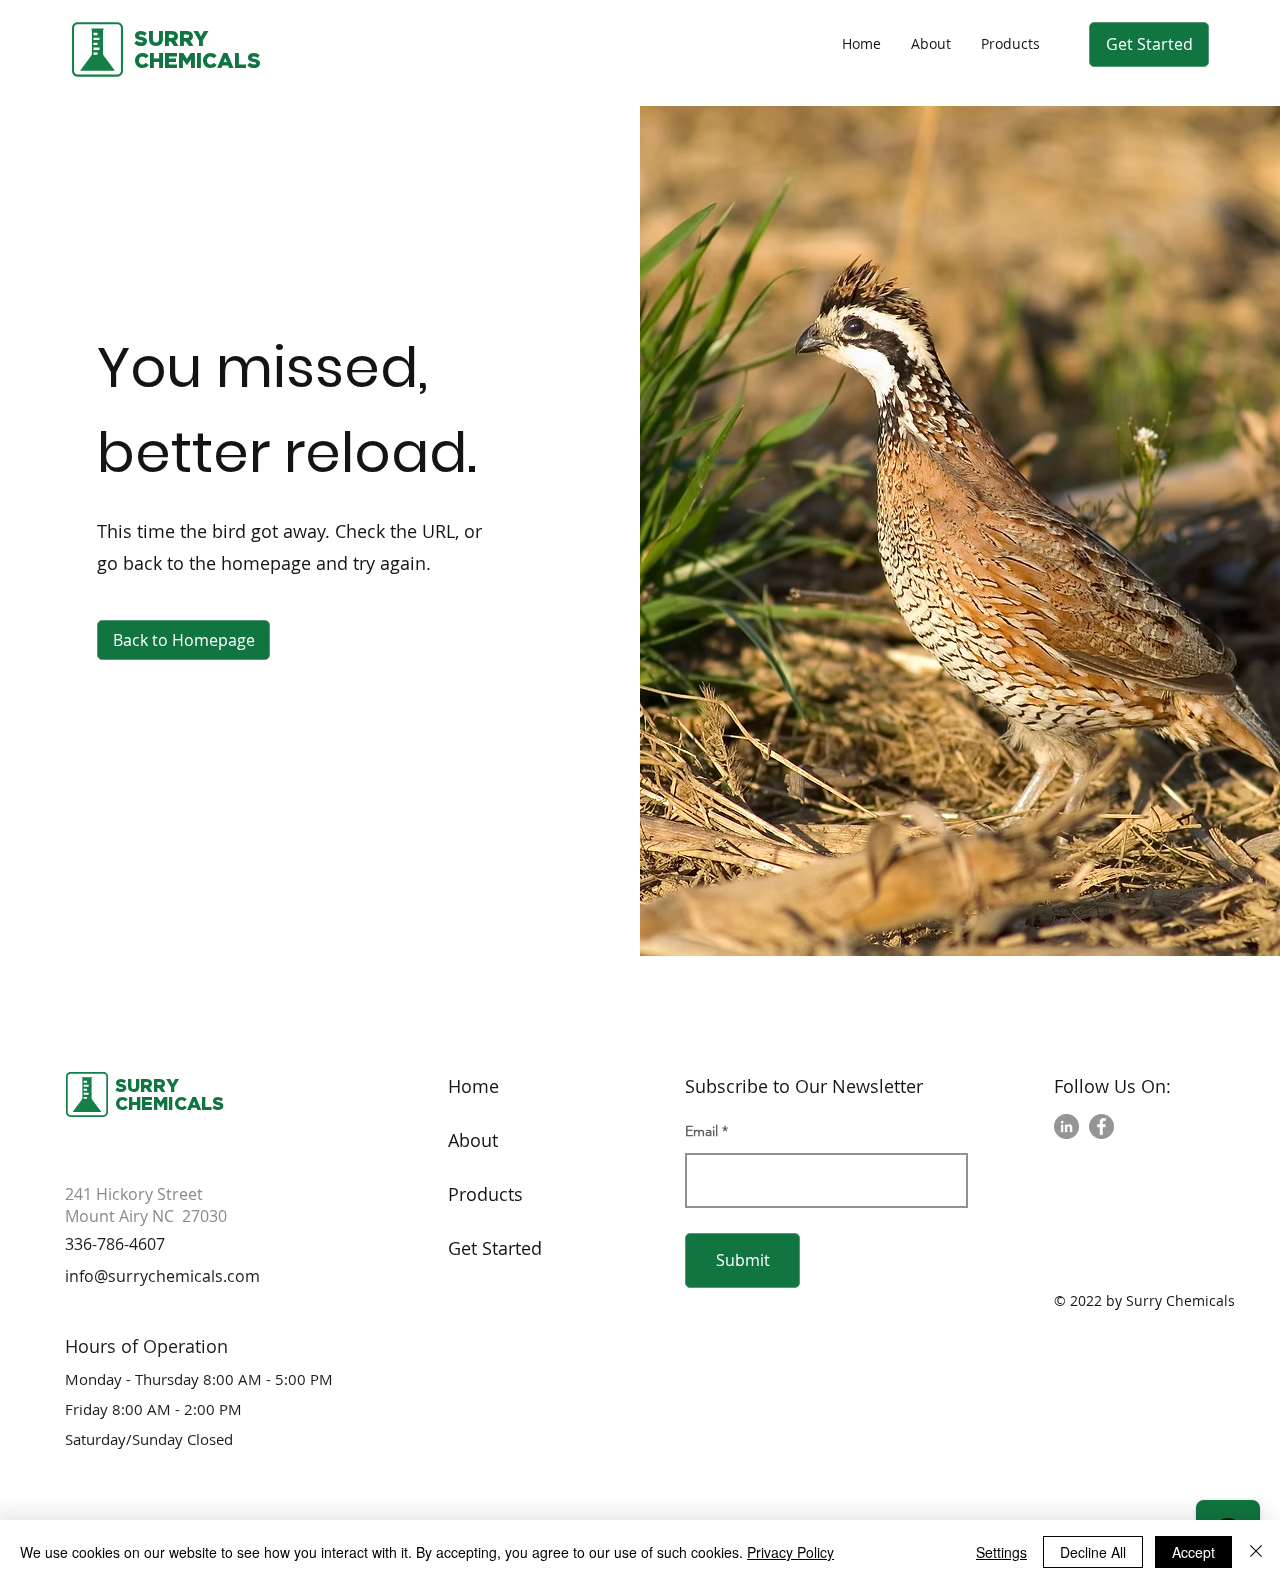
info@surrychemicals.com (162, 1276)
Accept (1193, 1552)
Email (701, 1131)
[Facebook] (1101, 1126)
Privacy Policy (790, 1552)
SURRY (171, 38)
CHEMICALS (169, 1103)
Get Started (495, 1248)
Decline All (1093, 1552)
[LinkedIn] (1066, 1126)
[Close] (1256, 1552)
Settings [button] (1001, 1552)
